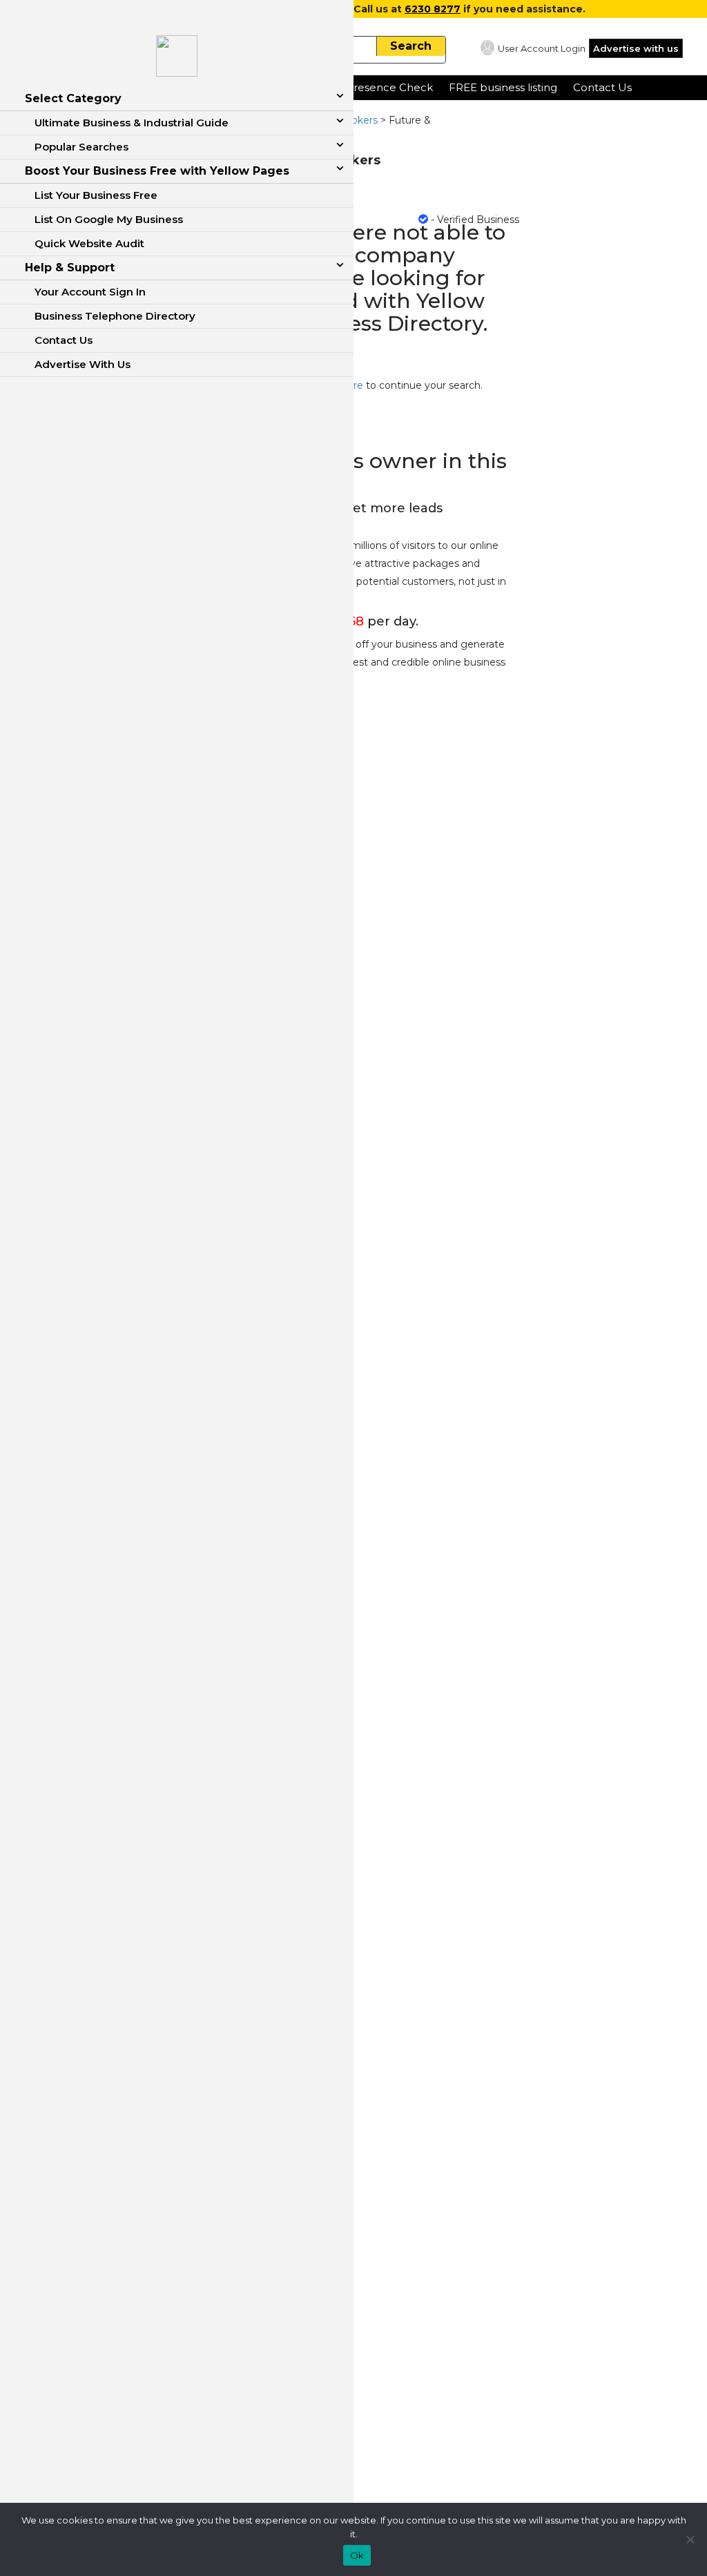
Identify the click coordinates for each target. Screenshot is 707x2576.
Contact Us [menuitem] (64, 340)
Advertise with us (636, 48)
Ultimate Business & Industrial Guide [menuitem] (132, 123)
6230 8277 (433, 9)
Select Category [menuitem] (73, 98)
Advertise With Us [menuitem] (83, 364)
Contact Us (602, 87)
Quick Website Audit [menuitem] (89, 243)
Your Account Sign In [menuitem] (90, 292)
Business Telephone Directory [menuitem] (115, 316)
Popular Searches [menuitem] (81, 147)
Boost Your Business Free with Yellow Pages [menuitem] (157, 171)
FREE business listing (503, 87)
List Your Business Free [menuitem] (96, 195)
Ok (357, 2555)
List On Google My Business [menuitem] (109, 219)
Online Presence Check (371, 87)
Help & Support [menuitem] (70, 268)
